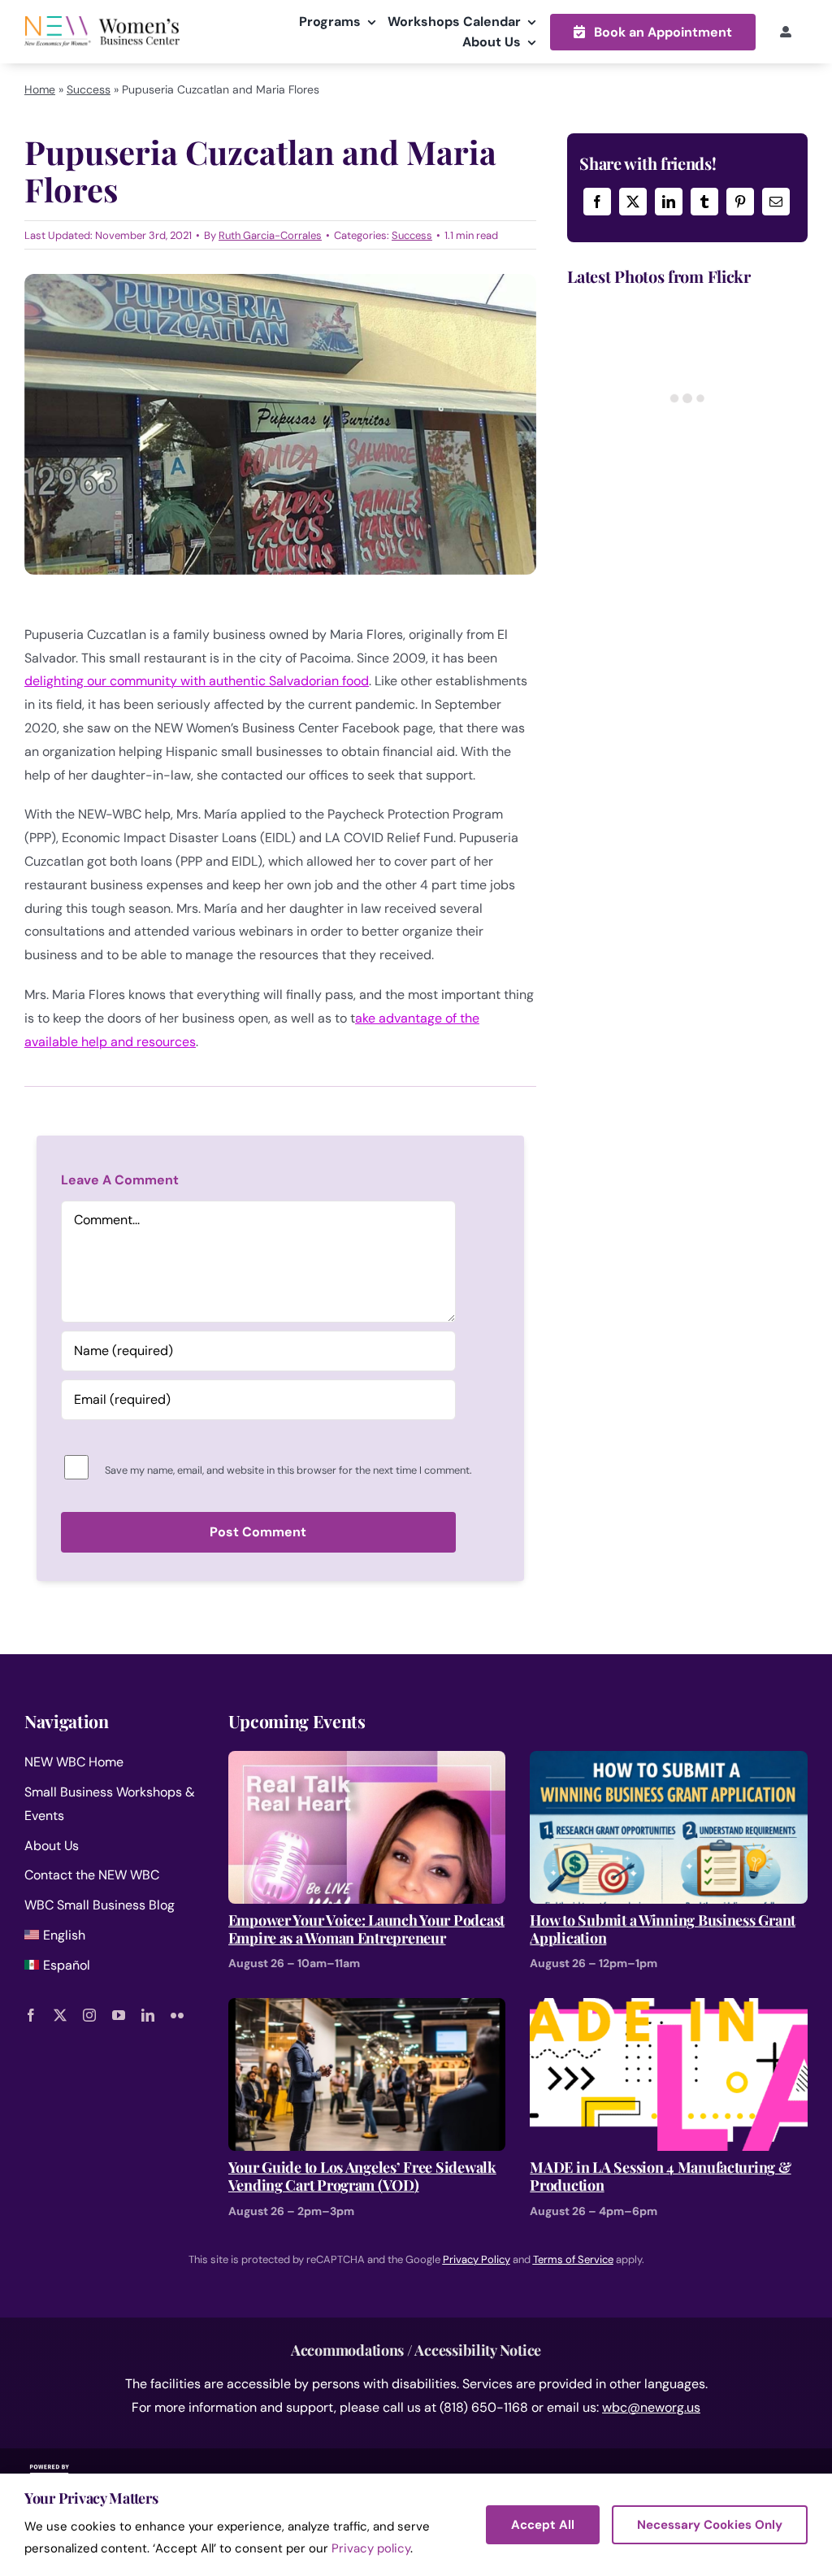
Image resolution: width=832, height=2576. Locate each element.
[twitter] (60, 2015)
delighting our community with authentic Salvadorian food (197, 681)
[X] (633, 202)
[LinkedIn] (669, 202)
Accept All (543, 2525)
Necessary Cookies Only (710, 2525)
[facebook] (31, 2015)
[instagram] (89, 2015)
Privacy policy (371, 2548)
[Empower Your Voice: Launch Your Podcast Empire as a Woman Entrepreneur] (367, 1762)
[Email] (776, 202)
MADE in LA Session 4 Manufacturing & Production (660, 2176)
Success (89, 89)
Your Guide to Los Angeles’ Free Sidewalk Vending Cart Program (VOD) (362, 2176)
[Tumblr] (704, 202)
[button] (653, 32)
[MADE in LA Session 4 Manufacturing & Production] (669, 2009)
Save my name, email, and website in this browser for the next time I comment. (288, 1470)
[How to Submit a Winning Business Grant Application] (669, 1762)
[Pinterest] (740, 202)
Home (40, 89)
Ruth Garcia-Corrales (270, 235)
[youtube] (119, 2015)
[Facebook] (597, 202)
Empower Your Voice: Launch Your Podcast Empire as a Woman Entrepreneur (366, 1929)
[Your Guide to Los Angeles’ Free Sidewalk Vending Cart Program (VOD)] (367, 2009)
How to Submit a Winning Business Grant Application (663, 1929)
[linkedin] (148, 2015)
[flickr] (177, 2015)
